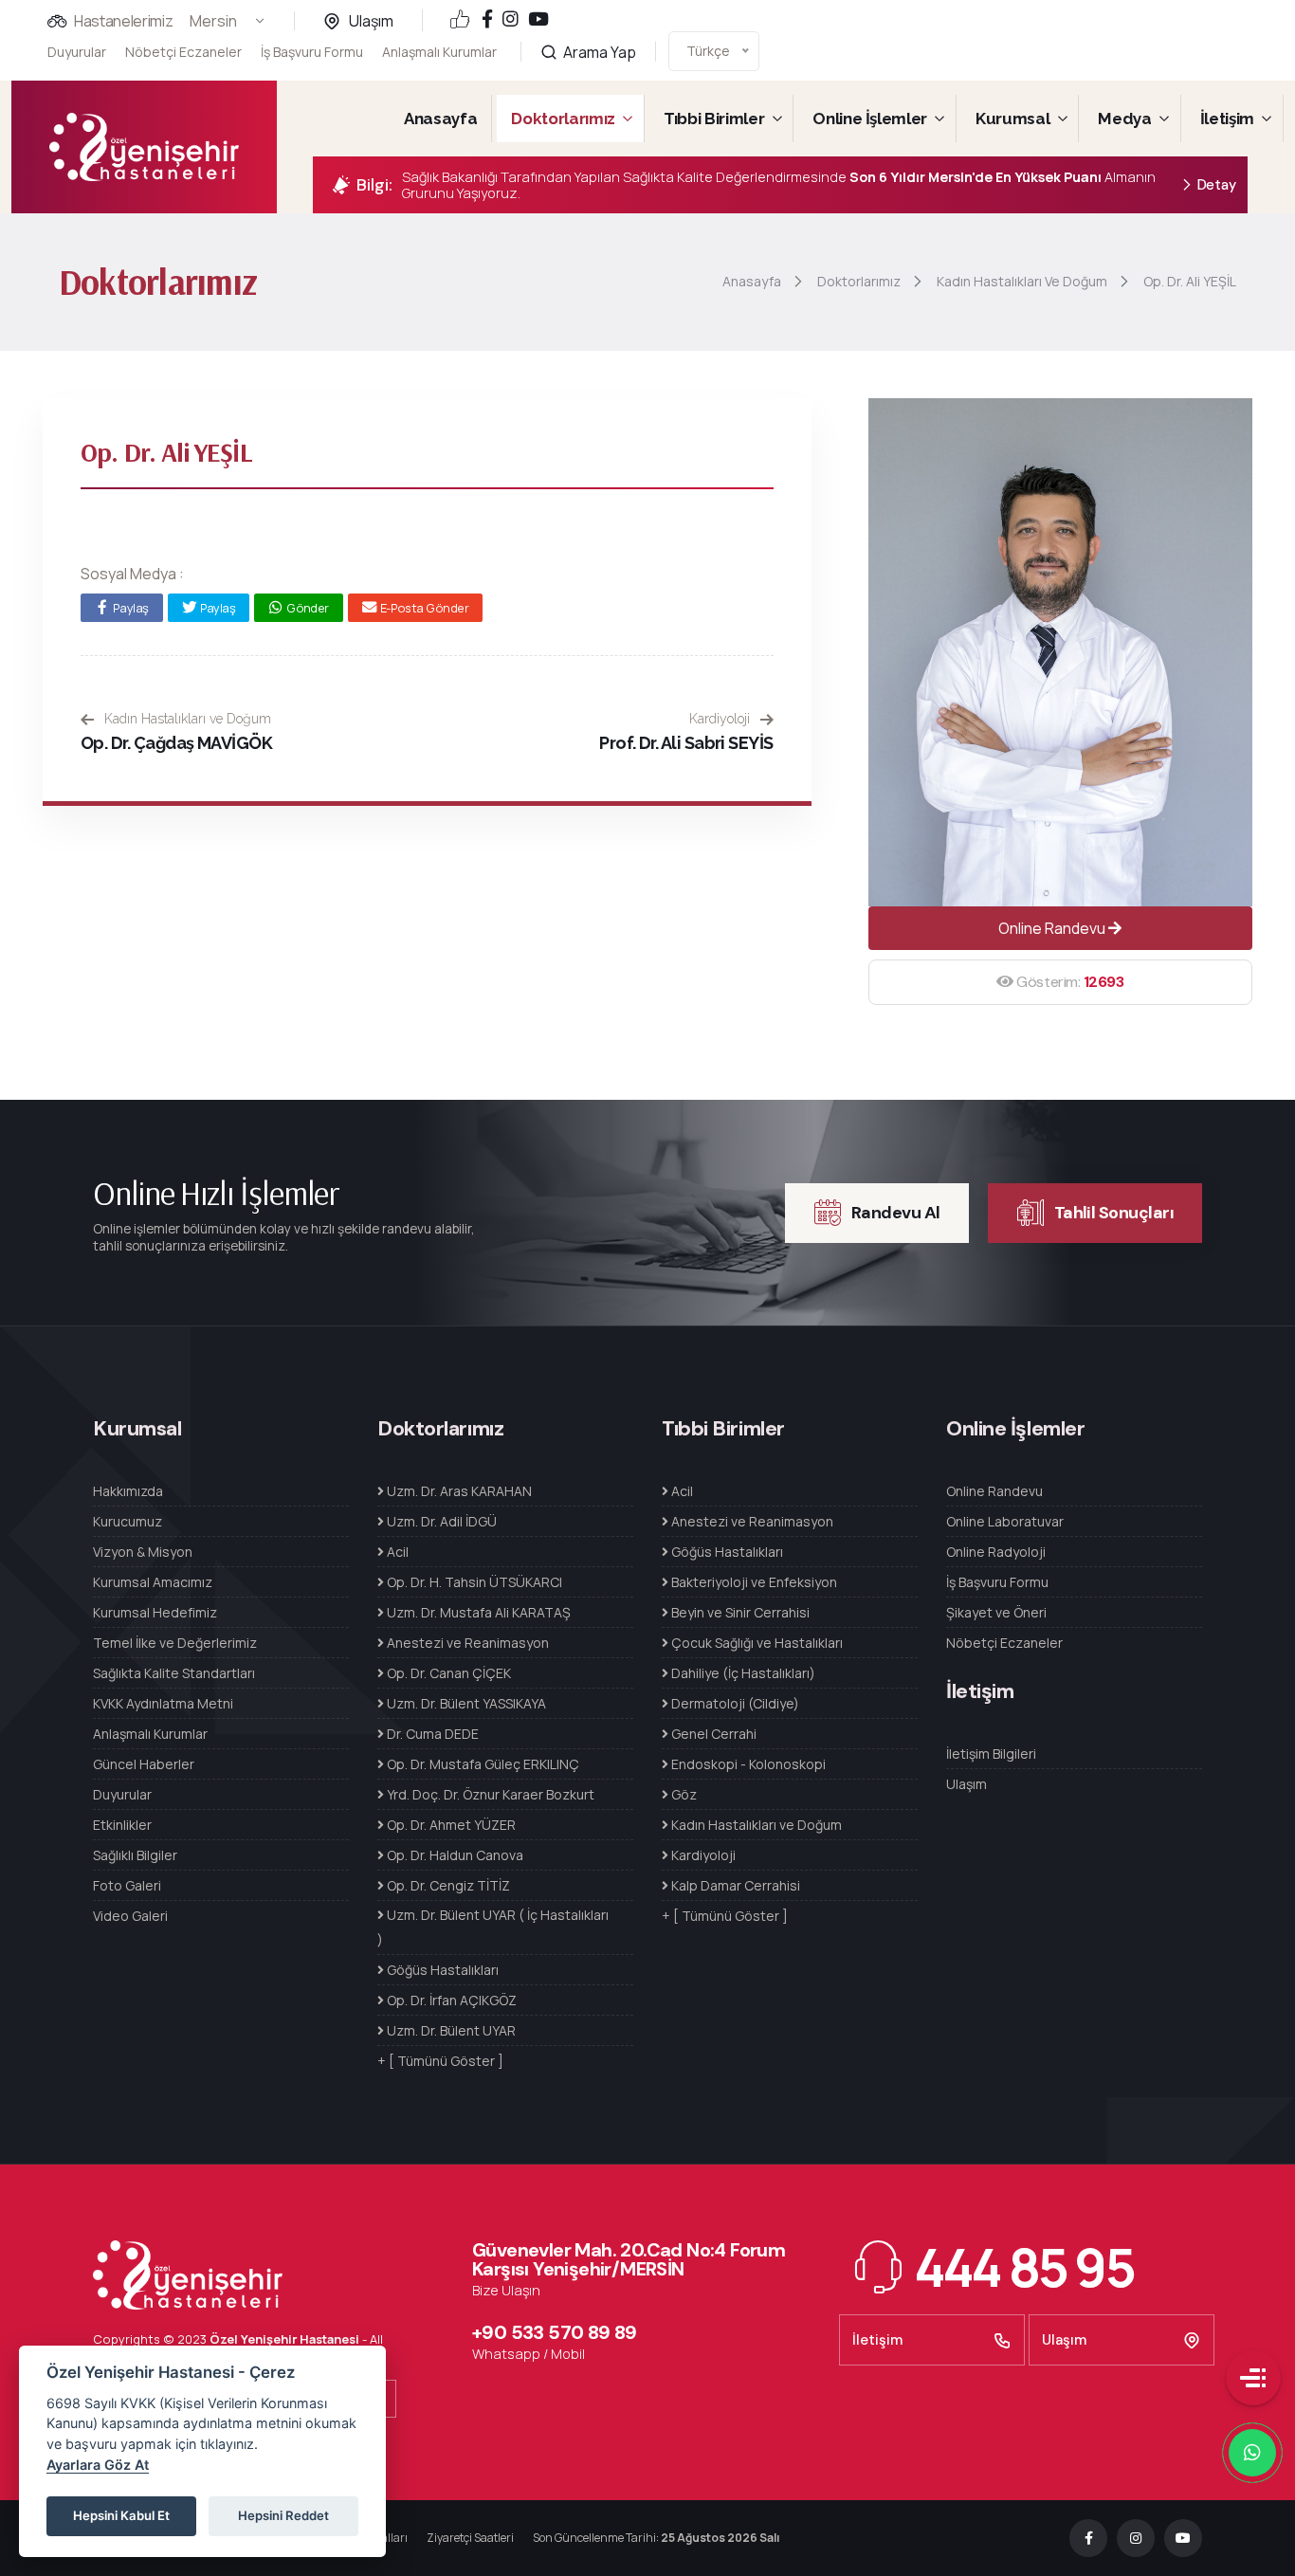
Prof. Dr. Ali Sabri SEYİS (686, 743)
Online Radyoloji (996, 1552)
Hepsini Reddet (283, 2515)
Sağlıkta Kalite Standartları (174, 1673)
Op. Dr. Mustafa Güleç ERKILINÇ (482, 1764)
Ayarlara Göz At (98, 2465)
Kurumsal (1012, 119)
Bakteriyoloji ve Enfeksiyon (753, 1582)
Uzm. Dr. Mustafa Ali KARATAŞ (477, 1612)
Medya (1124, 119)
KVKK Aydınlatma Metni (163, 1703)
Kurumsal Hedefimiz (155, 1612)
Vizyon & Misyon (143, 1552)
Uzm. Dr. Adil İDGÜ (440, 1521)
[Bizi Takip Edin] (487, 20)
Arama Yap (598, 52)
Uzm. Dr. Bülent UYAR (450, 2030)
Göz (683, 1794)
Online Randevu (1053, 928)
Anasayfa (440, 119)
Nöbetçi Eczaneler (183, 52)
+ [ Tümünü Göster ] (440, 2061)
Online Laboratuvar (1005, 1521)
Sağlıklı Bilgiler (135, 1855)
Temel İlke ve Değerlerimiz (175, 1643)
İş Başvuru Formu (312, 52)
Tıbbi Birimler (714, 119)
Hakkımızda (128, 1491)
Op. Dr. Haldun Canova (454, 1855)
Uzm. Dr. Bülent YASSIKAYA (465, 1703)
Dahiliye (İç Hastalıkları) (742, 1673)
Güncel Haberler (144, 1764)
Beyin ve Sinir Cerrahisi (739, 1612)
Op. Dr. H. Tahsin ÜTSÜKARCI (473, 1582)
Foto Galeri (127, 1885)
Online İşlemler (870, 119)
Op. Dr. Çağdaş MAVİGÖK (176, 743)
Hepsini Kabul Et (121, 2515)
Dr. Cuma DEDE (431, 1734)
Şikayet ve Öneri (996, 1612)
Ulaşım (371, 21)
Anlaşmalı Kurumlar (439, 52)
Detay (1217, 185)
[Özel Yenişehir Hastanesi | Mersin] (144, 147)
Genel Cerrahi (712, 1734)
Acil (396, 1552)
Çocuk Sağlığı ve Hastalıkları (756, 1643)
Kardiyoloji (721, 719)
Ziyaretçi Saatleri (470, 2538)
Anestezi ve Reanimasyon (466, 1643)
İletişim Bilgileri (991, 1754)
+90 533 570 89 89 (555, 2332)
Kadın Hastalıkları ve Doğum (186, 719)
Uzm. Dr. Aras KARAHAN (458, 1491)
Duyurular (77, 52)
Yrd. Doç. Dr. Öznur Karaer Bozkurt (489, 1794)
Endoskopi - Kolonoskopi (747, 1764)
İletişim (1227, 119)
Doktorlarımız (563, 119)
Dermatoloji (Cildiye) (734, 1703)
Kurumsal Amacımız (153, 1582)
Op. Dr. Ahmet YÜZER (450, 1825)
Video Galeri (130, 1916)
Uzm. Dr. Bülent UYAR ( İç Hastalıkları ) (493, 1927)
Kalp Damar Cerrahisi (734, 1885)
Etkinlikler (122, 1825)
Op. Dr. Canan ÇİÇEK (447, 1673)
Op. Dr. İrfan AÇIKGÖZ (450, 2000)
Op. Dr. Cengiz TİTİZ (447, 1885)
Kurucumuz (128, 1521)
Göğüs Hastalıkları (441, 1970)
